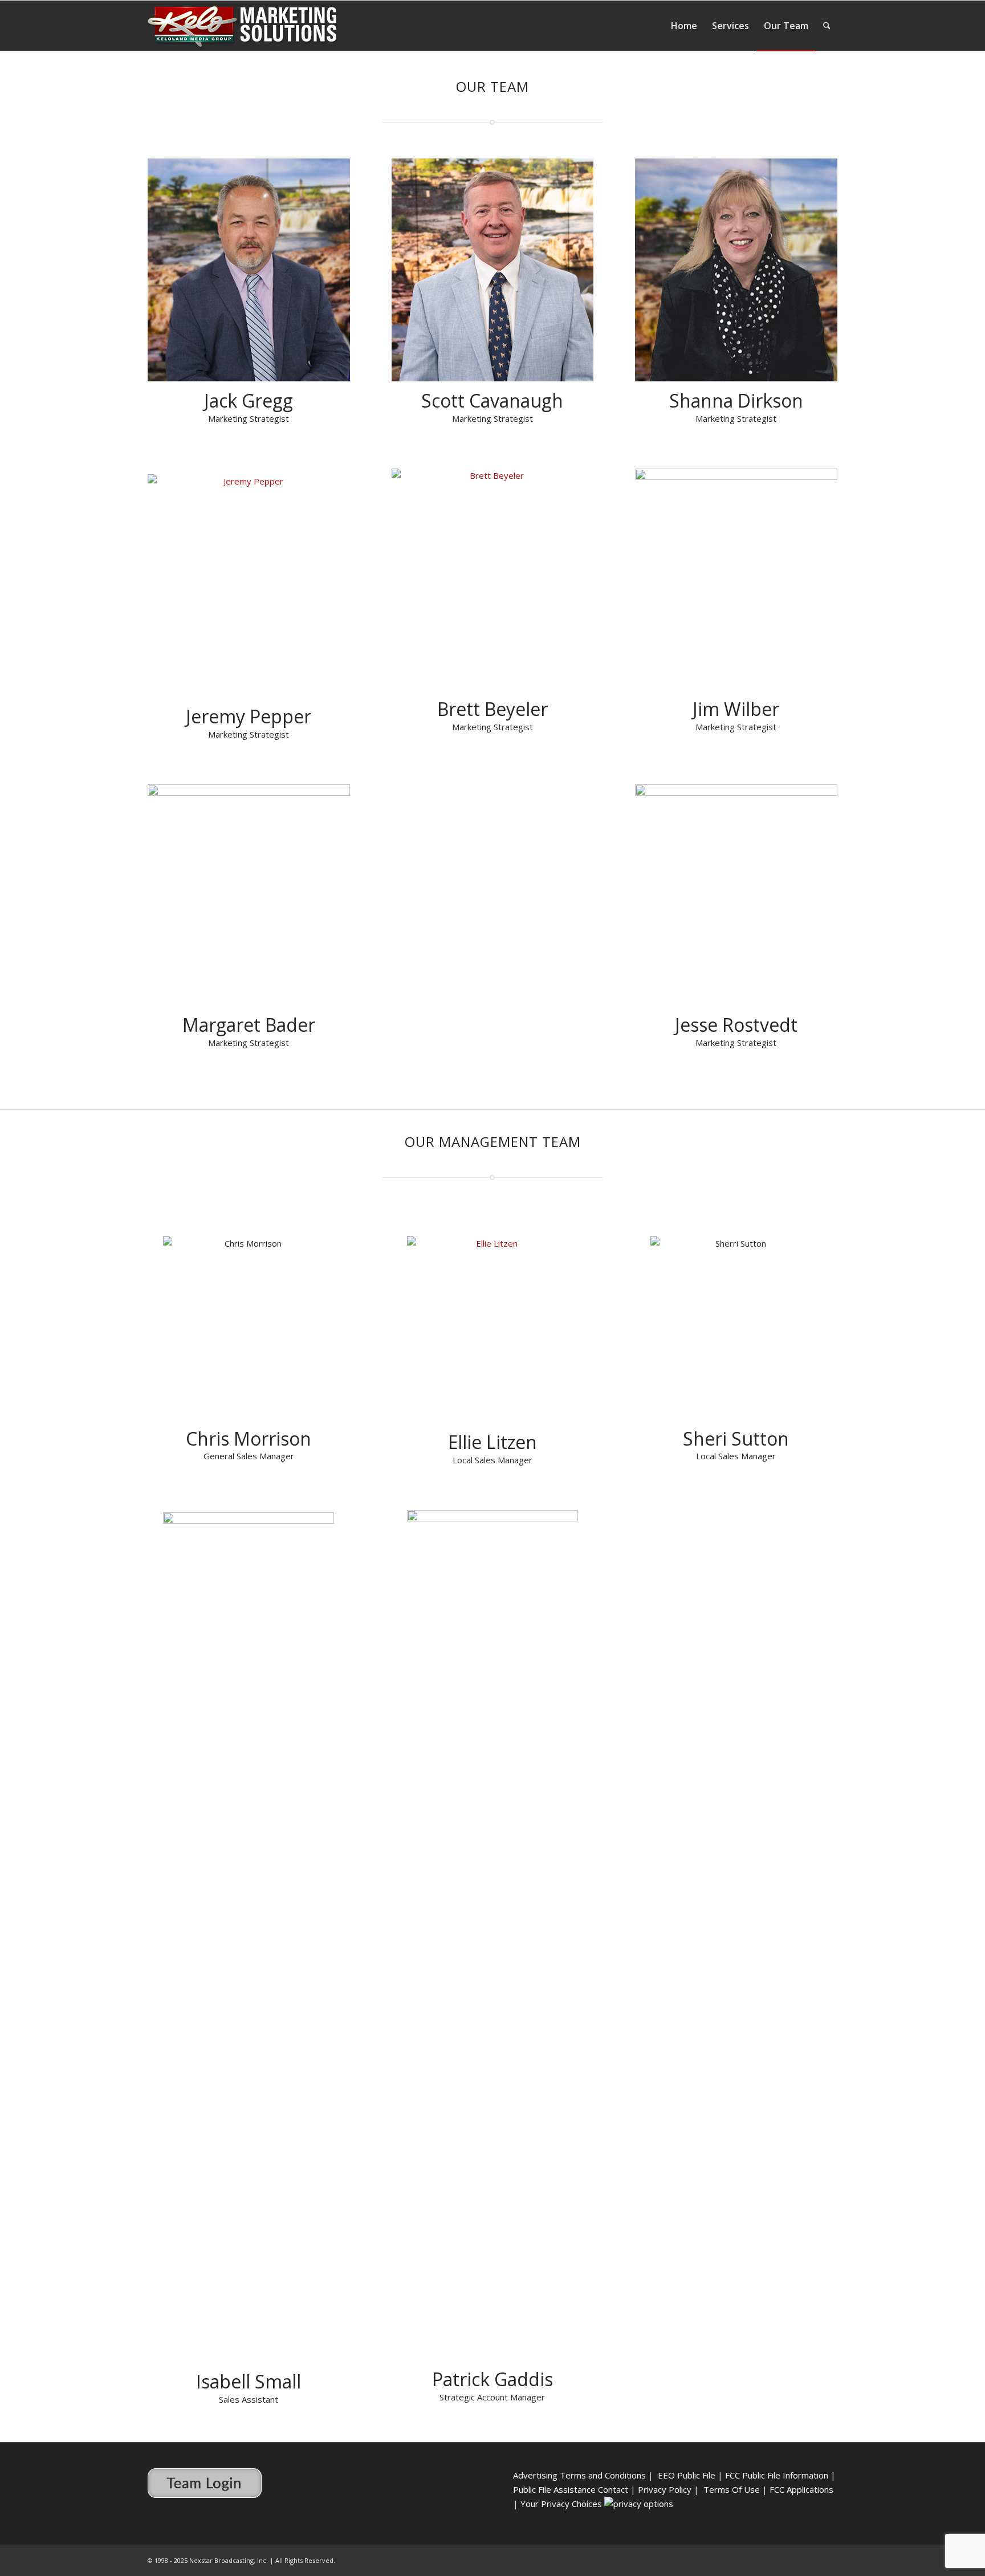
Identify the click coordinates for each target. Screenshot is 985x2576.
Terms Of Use (732, 2489)
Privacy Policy (665, 2489)
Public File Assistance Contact (571, 2489)
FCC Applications (803, 2489)
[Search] (827, 26)
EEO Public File (687, 2475)
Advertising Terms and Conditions (579, 2475)
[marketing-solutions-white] (243, 31)
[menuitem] (684, 26)
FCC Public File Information (777, 2475)
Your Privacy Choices (562, 2504)
